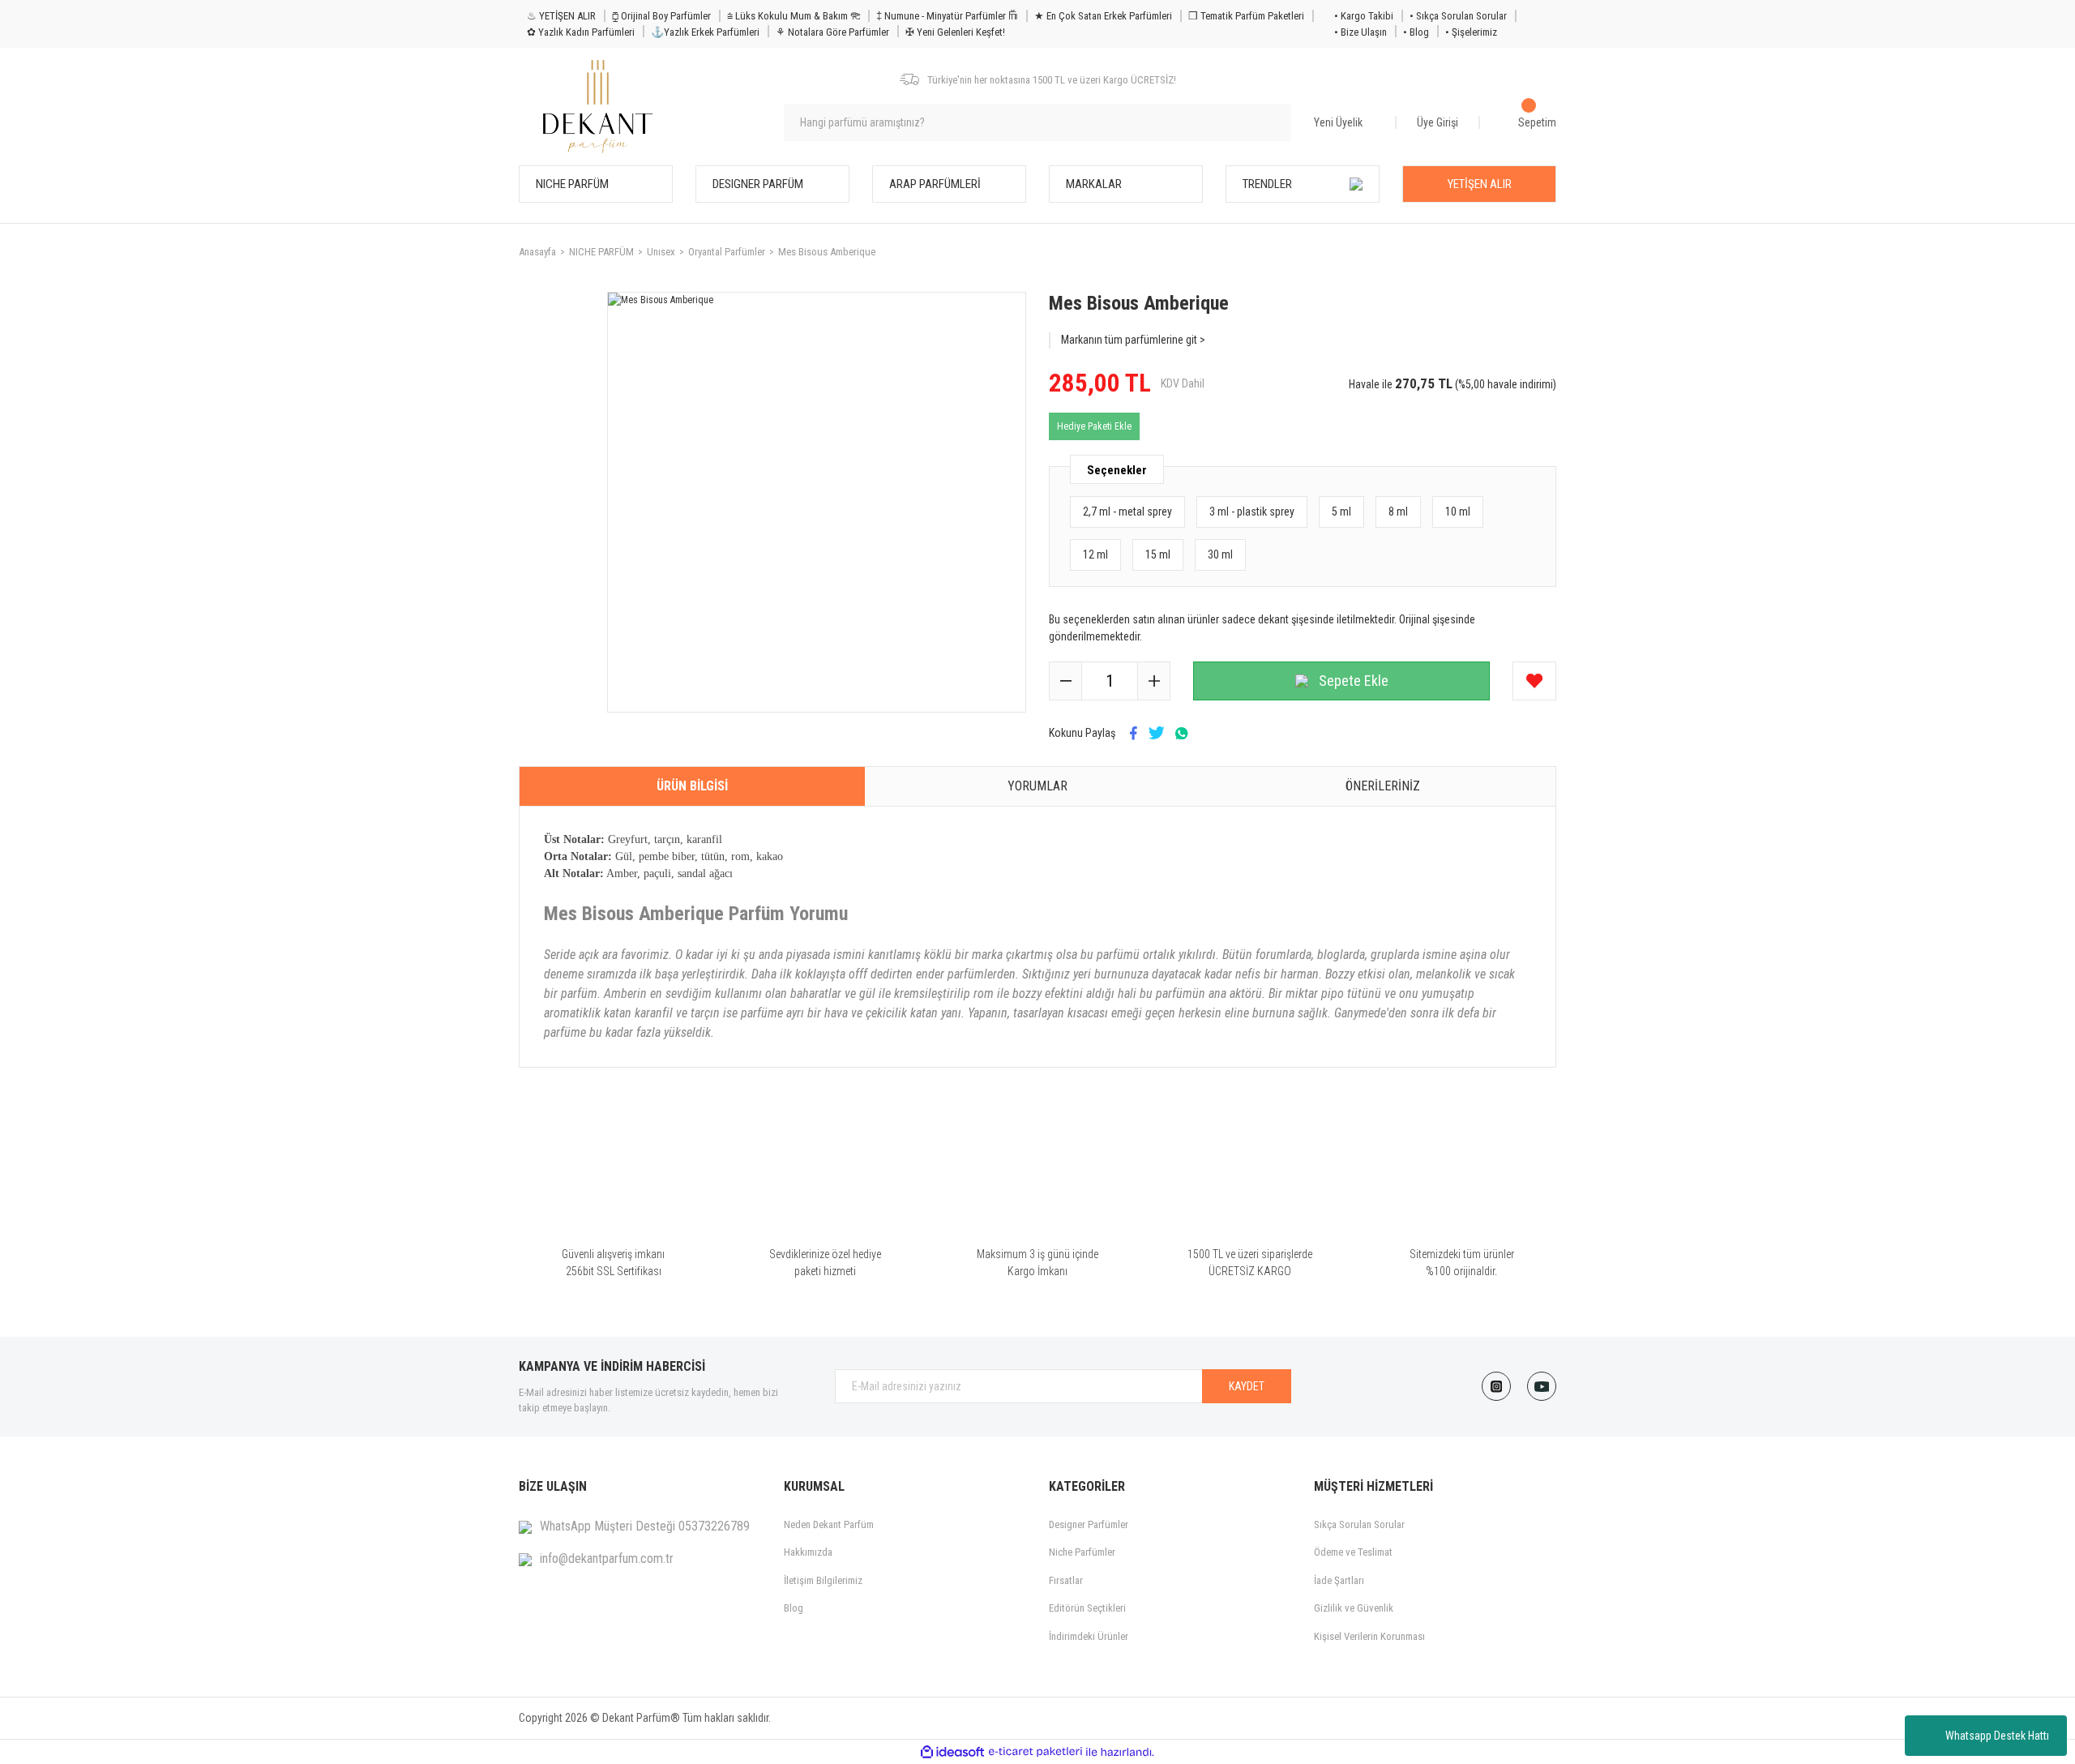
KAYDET (1247, 1386)
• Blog (1416, 32)
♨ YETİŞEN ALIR (561, 16)
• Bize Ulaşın (1361, 32)
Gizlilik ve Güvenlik (1354, 1608)
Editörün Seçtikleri (1087, 1608)
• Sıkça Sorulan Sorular (1458, 16)
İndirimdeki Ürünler (1089, 1636)
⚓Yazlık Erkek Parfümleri (705, 32)
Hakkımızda (808, 1552)
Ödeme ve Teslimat (1353, 1552)
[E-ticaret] (1035, 1752)
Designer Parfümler (1089, 1524)
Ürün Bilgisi (692, 786)
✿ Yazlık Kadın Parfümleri (581, 32)
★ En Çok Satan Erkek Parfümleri (1103, 16)
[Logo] (598, 107)
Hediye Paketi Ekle (1094, 426)
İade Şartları (1339, 1580)
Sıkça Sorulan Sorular (1359, 1524)
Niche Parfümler (1082, 1552)
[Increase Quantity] (1153, 681)
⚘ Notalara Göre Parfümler (832, 32)
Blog (794, 1608)
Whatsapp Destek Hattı (1997, 1736)
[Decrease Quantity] (1066, 681)
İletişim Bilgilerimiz (823, 1580)
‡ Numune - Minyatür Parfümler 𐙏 (947, 16)
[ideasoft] (952, 1752)
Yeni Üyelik (1338, 122)
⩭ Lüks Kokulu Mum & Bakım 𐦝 (794, 16)
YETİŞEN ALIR (1480, 184)
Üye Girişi (1438, 122)
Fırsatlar (1066, 1580)
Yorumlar (1037, 786)
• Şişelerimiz (1471, 32)
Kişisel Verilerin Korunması (1369, 1636)
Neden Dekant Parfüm (829, 1524)
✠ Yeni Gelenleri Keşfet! (955, 32)
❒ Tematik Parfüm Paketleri (1246, 16)
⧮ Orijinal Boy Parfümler (661, 16)
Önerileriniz (1383, 786)
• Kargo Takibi (1364, 16)
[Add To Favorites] (1534, 681)
